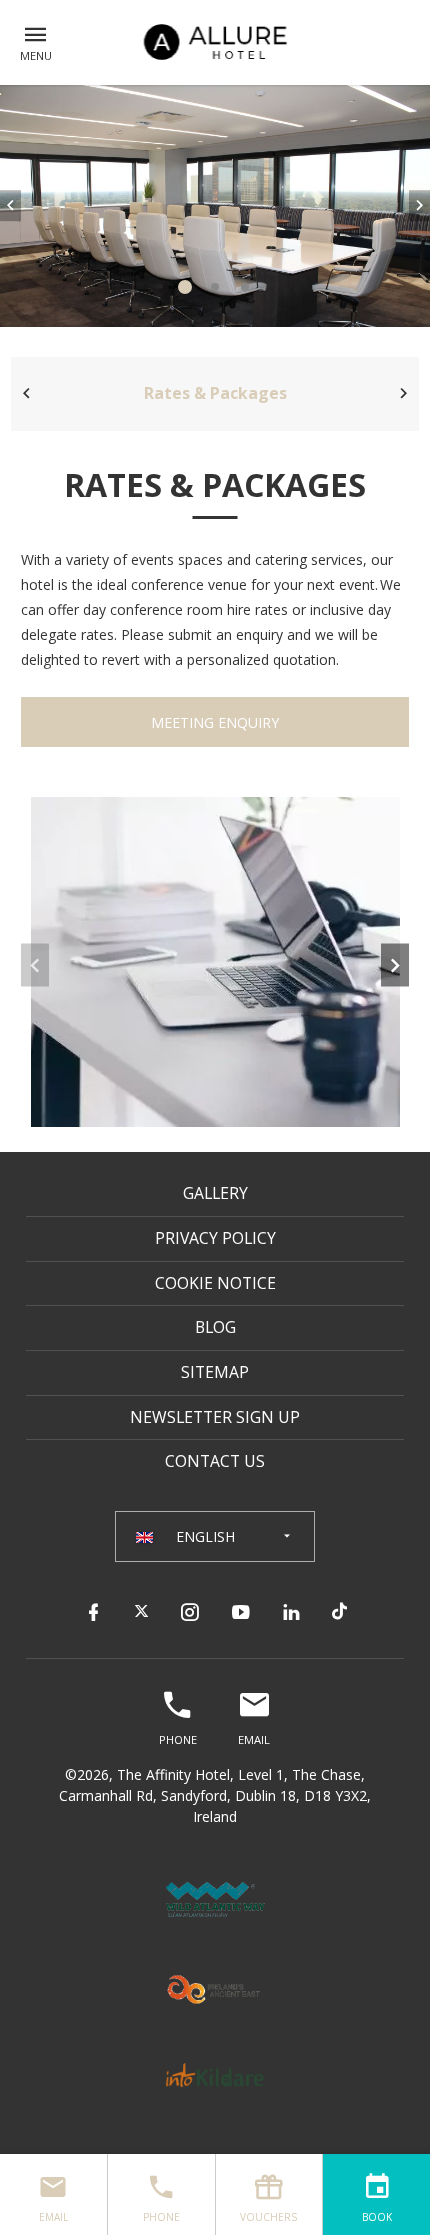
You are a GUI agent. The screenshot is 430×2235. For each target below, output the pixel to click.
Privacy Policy (215, 1238)
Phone (161, 2217)
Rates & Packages (215, 393)
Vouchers (268, 2217)
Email (53, 2217)
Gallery (215, 1193)
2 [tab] (215, 287)
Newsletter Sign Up (215, 1417)
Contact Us (215, 1461)
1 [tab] (185, 287)
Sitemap (215, 1372)
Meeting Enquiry (215, 722)
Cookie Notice (215, 1283)
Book (377, 2217)
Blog (215, 1327)
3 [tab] (245, 287)
